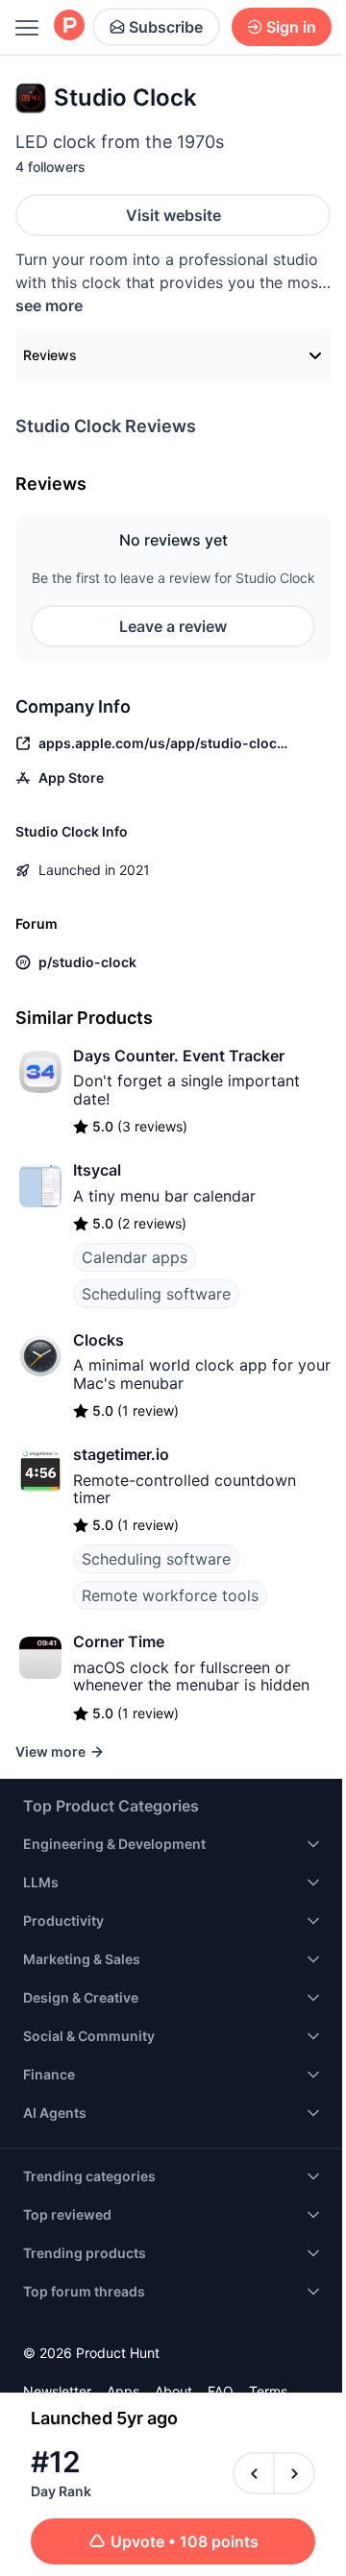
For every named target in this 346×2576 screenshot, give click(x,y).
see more (49, 305)
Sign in (291, 27)
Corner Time (119, 1641)
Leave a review (173, 626)
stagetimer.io (121, 1454)
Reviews (50, 355)
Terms (268, 2391)
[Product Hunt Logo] (69, 26)
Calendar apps (135, 1257)
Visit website (173, 215)
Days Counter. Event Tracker (179, 1056)
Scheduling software (156, 1294)
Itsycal (97, 1170)
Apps (123, 2391)
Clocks (99, 1340)
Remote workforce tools (170, 1595)
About (173, 2391)
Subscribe (166, 27)
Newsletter (57, 2391)
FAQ (221, 2391)
